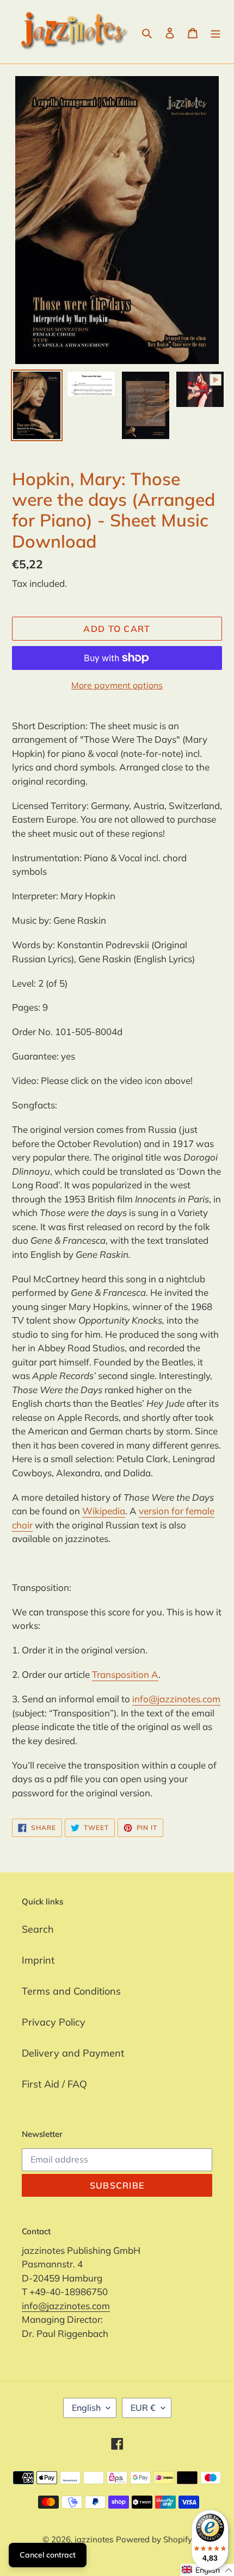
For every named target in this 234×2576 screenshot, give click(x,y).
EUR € (143, 2408)
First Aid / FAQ (54, 2084)
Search (38, 1929)
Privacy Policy (54, 2022)
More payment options (117, 685)
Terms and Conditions (71, 1991)
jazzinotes (94, 2539)
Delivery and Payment (73, 2053)
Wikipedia (104, 1511)
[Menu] (215, 32)
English (86, 2408)
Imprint (38, 1960)
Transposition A (125, 1674)
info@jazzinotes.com (176, 1699)
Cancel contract (48, 2555)
